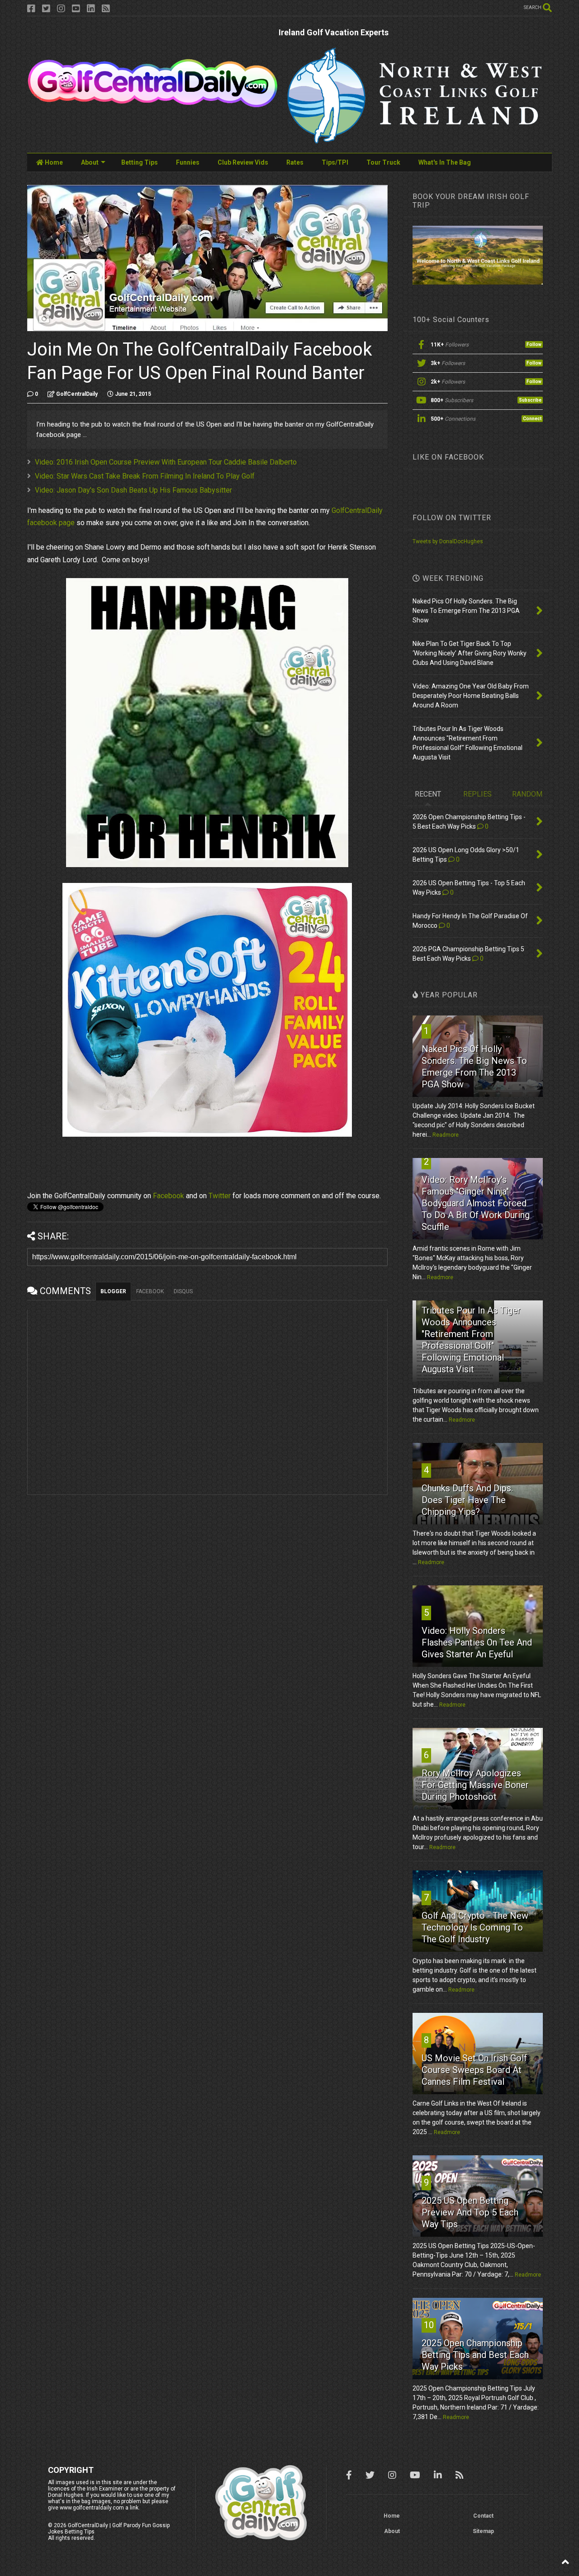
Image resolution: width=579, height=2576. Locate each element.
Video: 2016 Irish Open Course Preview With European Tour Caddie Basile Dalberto (166, 462)
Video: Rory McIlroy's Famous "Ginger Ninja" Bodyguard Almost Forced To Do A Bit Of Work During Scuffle (476, 1203)
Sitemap (483, 2531)
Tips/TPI (335, 162)
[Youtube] (76, 9)
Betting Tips (140, 162)
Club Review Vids (243, 162)
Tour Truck (383, 162)
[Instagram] (61, 9)
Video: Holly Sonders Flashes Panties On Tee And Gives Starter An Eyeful (477, 1642)
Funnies (188, 162)
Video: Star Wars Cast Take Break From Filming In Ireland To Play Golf (145, 476)
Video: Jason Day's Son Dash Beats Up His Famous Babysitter (133, 490)
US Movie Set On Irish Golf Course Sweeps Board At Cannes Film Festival (474, 2070)
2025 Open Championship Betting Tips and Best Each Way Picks (475, 2355)
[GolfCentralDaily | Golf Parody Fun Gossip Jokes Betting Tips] (153, 104)
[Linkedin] (91, 9)
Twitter (220, 1196)
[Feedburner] (106, 9)
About (90, 162)
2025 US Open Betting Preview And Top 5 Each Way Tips (470, 2212)
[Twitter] (46, 9)
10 (429, 2325)
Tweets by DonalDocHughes (448, 541)
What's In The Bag (445, 162)
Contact (483, 2516)
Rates (295, 162)
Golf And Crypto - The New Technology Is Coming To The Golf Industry (475, 1927)
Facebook (168, 1196)
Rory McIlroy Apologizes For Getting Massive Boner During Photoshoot (475, 1785)
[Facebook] (31, 9)
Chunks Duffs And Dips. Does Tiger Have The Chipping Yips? (467, 1500)
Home (53, 162)
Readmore (446, 1135)
